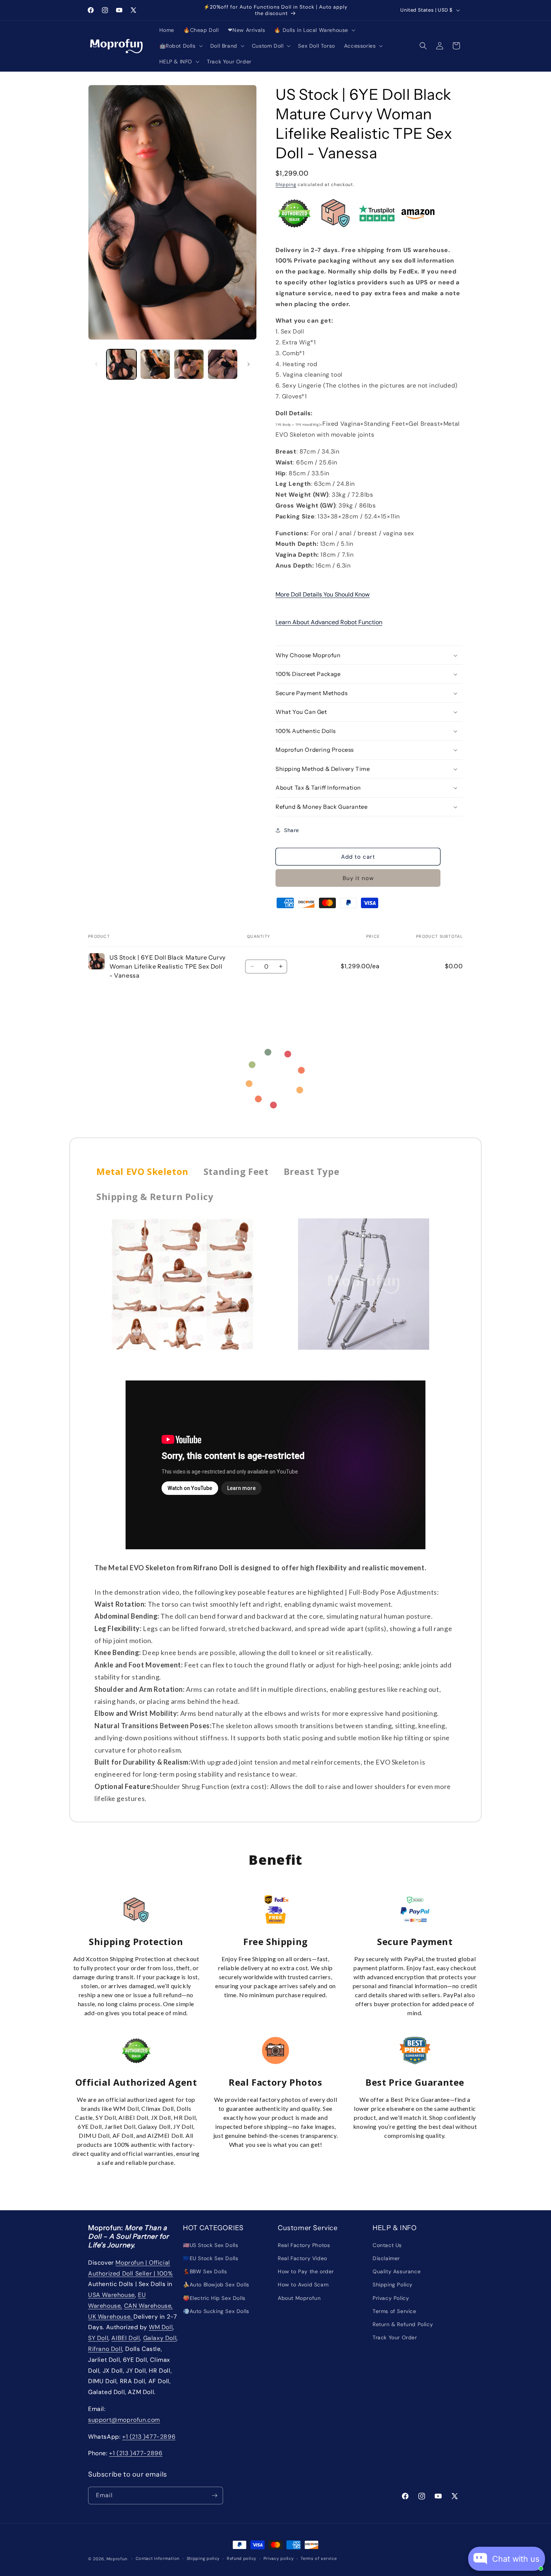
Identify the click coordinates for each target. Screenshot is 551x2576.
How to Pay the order (306, 2271)
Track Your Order (395, 2337)
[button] (314, 30)
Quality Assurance (397, 2271)
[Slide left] (96, 364)
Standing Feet (236, 1171)
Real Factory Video (302, 2258)
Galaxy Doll (160, 2338)
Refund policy (242, 2558)
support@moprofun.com (124, 2420)
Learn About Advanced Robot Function (329, 622)
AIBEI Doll (126, 2338)
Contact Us (387, 2245)
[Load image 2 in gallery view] (155, 364)
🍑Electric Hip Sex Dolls (214, 2298)
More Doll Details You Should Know (323, 594)
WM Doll (161, 2327)
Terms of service (319, 2558)
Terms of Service (395, 2311)
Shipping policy (203, 2558)
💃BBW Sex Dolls (205, 2271)
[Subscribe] (214, 2496)
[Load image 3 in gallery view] (189, 364)
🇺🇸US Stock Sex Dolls (210, 2245)
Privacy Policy (391, 2298)
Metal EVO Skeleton (142, 1171)
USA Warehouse (112, 2295)
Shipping (286, 185)
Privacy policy (279, 2558)
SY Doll (98, 2338)
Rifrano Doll (105, 2349)
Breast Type (312, 1171)
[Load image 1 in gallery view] (121, 364)
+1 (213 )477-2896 (149, 2437)
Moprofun (117, 2559)
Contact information (158, 2558)
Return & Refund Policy (403, 2324)
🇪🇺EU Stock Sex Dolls (210, 2258)
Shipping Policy (393, 2285)
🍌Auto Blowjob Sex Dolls (216, 2285)
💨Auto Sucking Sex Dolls (216, 2311)
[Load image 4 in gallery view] (223, 364)
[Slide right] (249, 364)
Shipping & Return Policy (155, 1196)
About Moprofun (299, 2298)
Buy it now (358, 878)
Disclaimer (386, 2258)
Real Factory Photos (304, 2245)
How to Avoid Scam (303, 2285)
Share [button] (292, 830)
